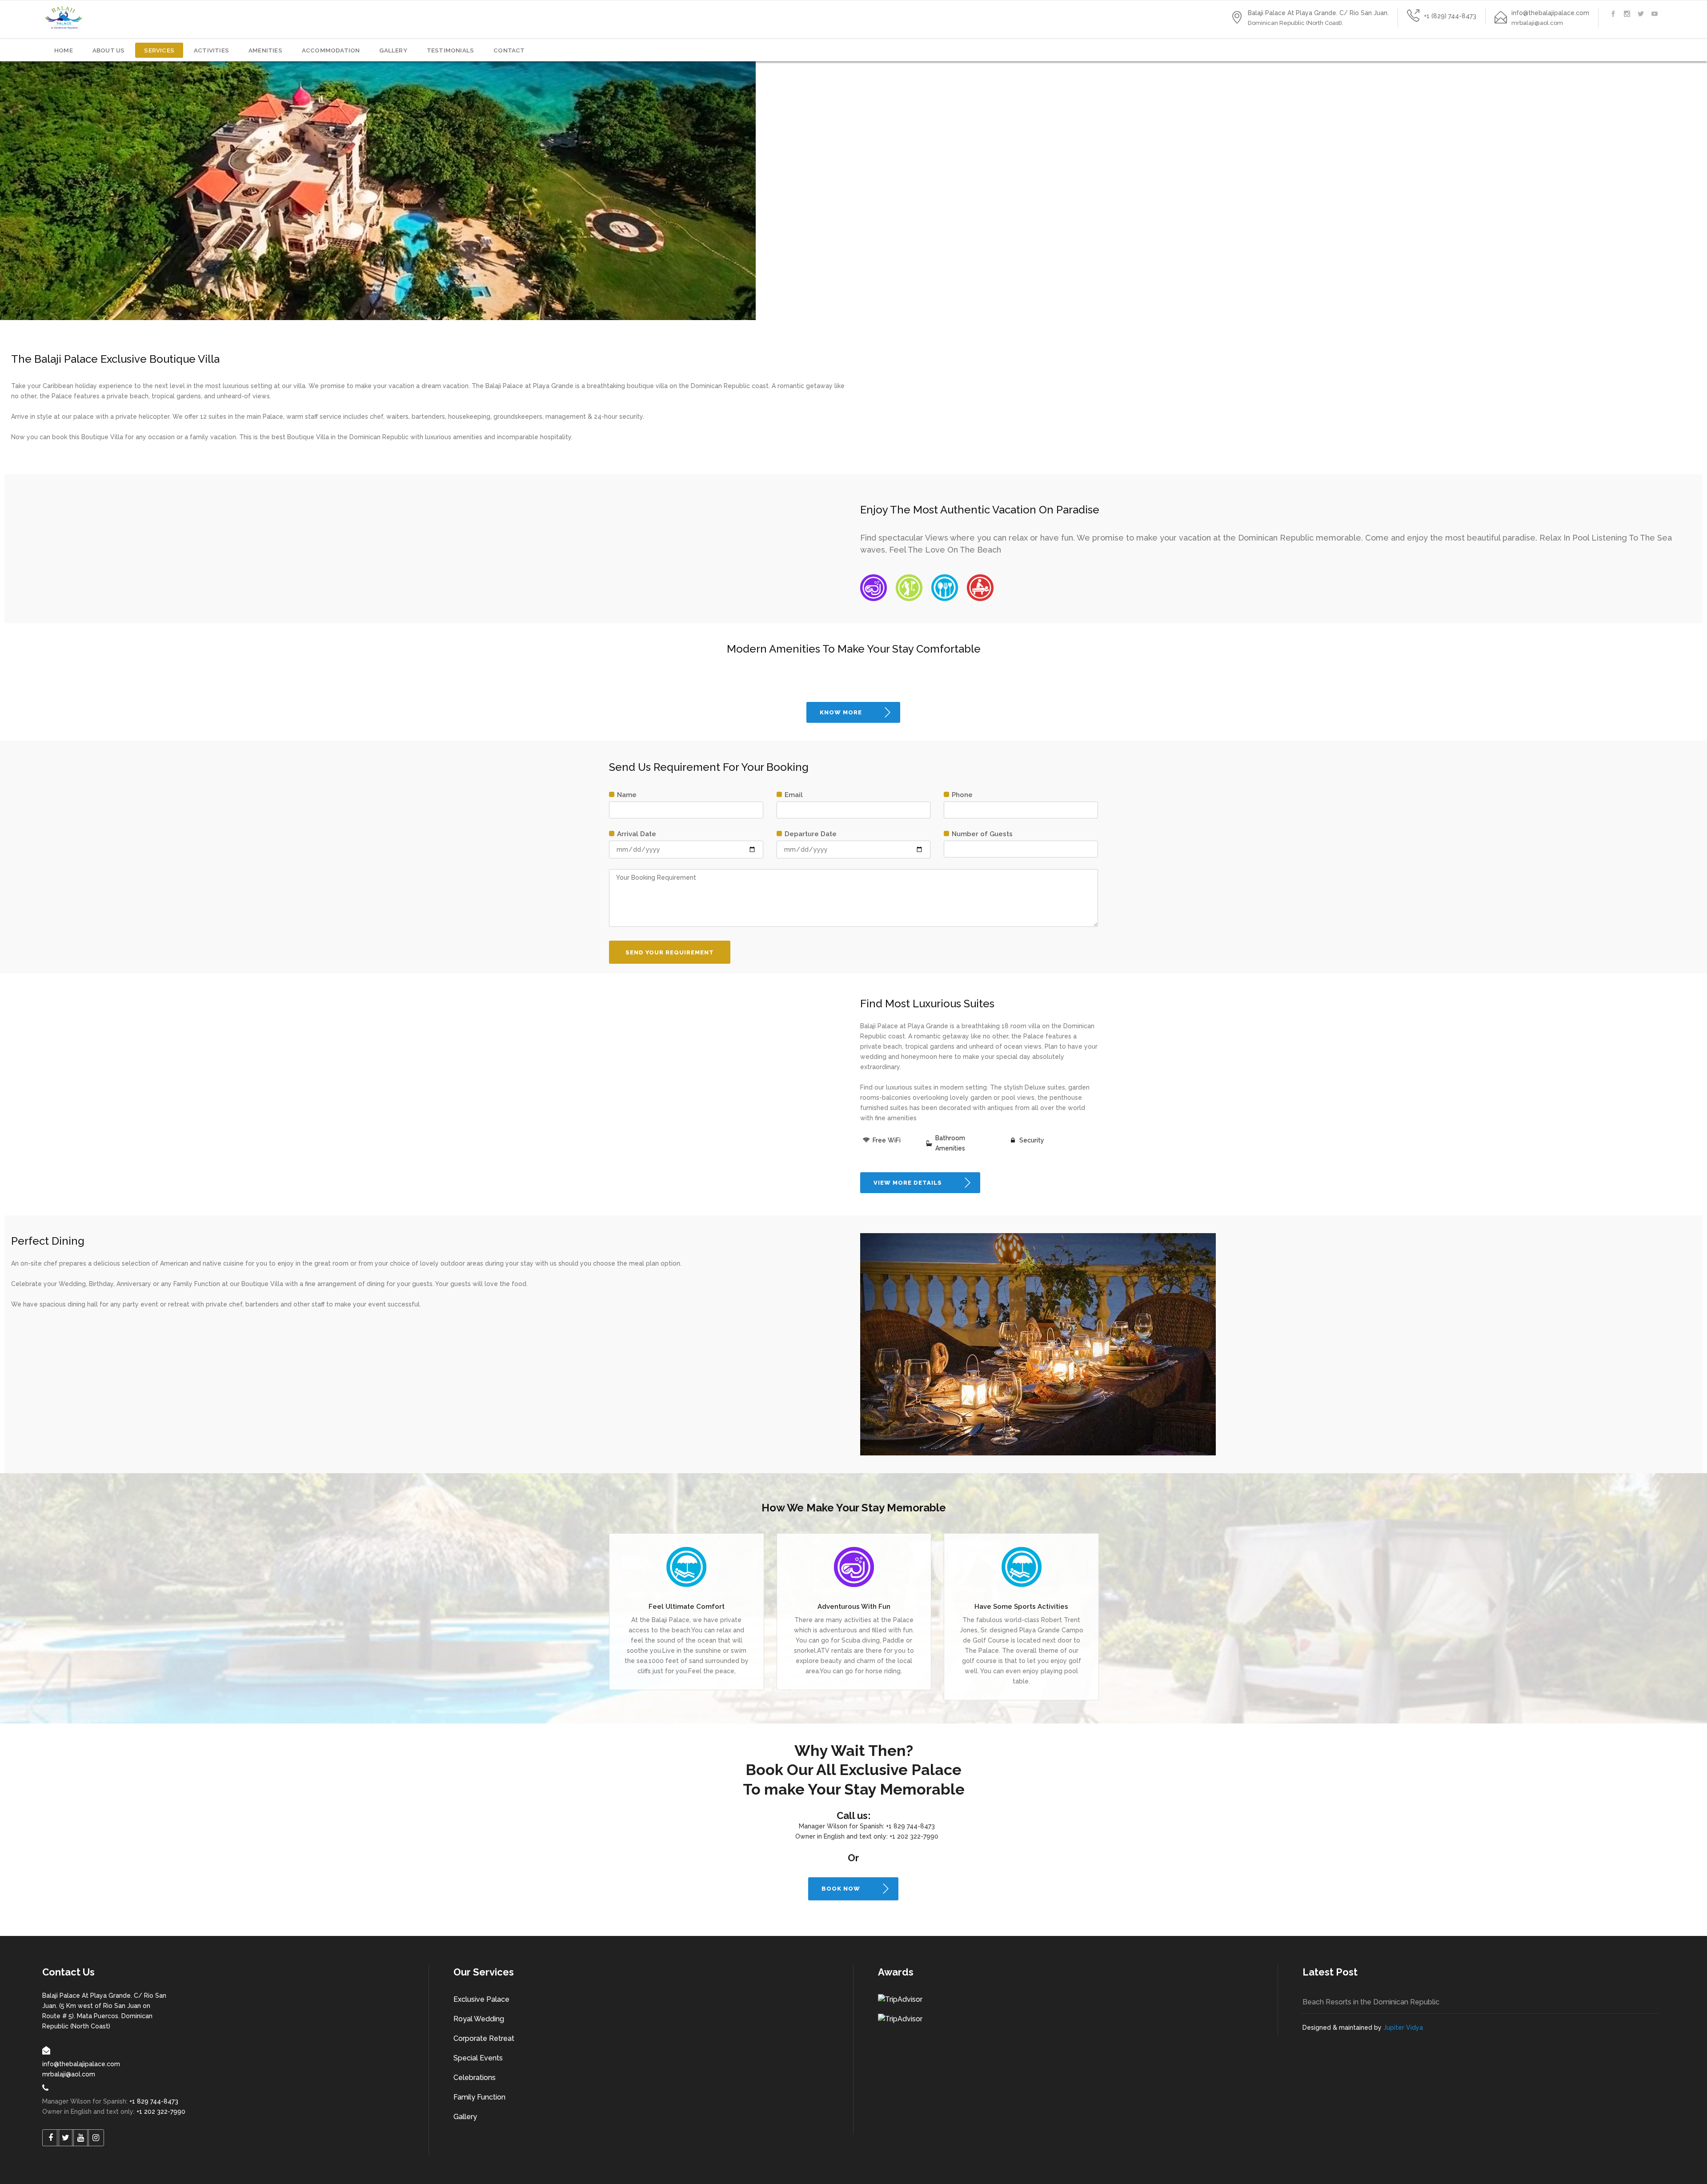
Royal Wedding (479, 2019)
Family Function (479, 2097)
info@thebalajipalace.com (81, 2064)
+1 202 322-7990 (914, 1836)
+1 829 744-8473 (910, 1826)
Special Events (478, 2058)
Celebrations (475, 2078)
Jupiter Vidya (1403, 2028)
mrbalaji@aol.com (69, 2074)
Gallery (465, 2117)
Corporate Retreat (484, 2038)
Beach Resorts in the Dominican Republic (1371, 2002)
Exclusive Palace (481, 1999)
